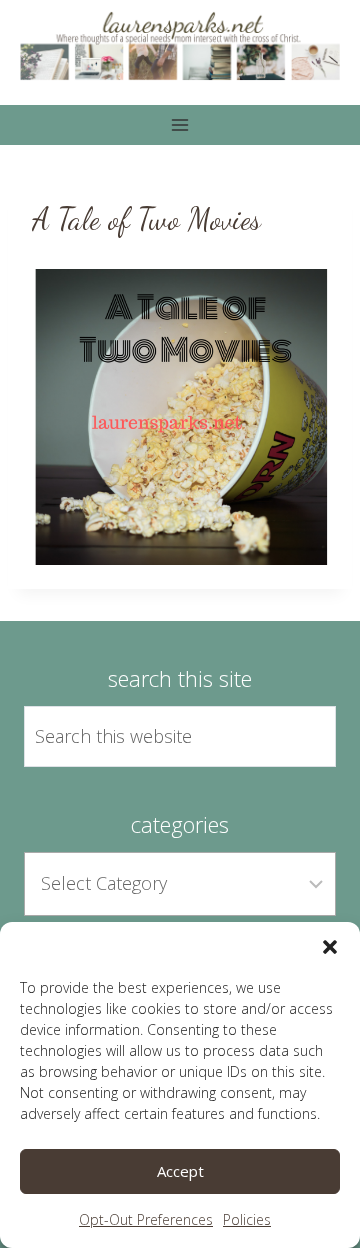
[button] (330, 947)
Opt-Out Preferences (146, 1219)
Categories (180, 824)
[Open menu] (180, 124)
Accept (180, 1171)
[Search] (298, 737)
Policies (247, 1219)
